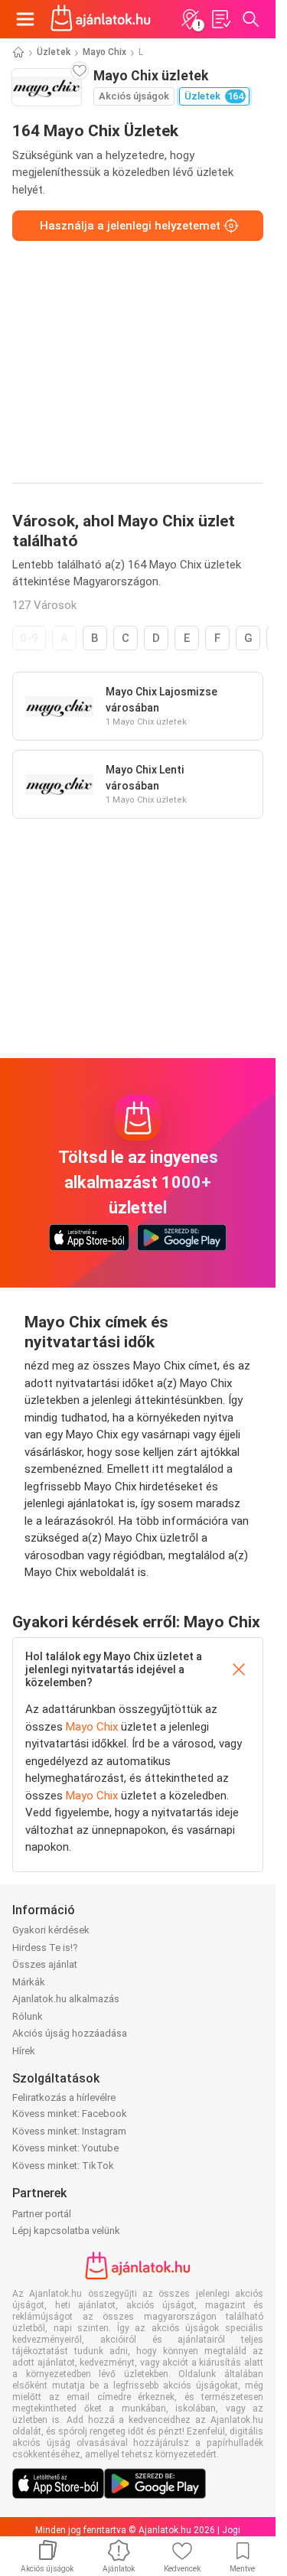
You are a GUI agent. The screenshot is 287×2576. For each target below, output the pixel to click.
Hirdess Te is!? (45, 1947)
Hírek (24, 2051)
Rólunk (28, 2016)
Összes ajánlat (45, 1964)
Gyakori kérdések (51, 1930)
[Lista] (220, 19)
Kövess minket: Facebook (70, 2114)
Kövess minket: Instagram (69, 2131)
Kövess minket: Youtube (65, 2148)
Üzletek (54, 52)
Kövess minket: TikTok (63, 2166)
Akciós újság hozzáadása (70, 2033)
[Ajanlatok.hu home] (101, 19)
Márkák (29, 1982)
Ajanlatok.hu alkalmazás (66, 1999)
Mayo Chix (104, 52)
